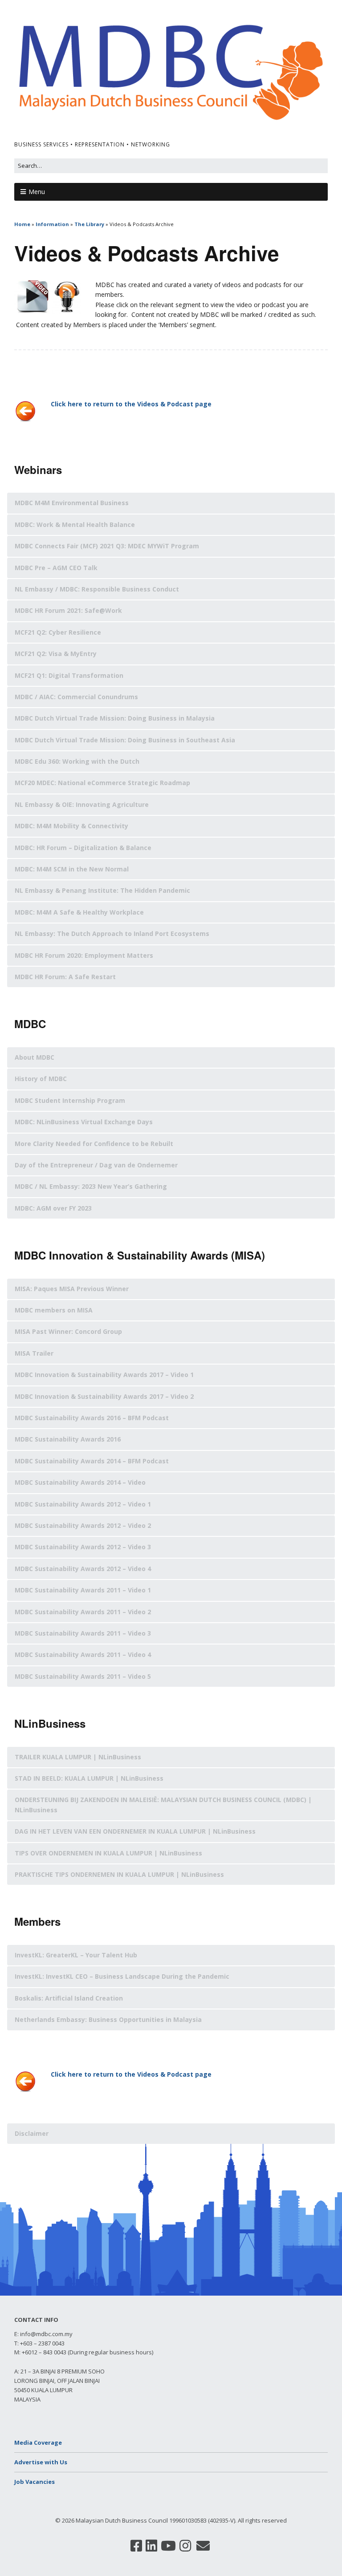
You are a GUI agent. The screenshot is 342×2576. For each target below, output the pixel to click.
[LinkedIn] (151, 2546)
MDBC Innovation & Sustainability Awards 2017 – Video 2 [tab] (104, 1396)
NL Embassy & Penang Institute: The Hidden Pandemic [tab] (102, 890)
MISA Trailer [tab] (34, 1353)
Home (22, 224)
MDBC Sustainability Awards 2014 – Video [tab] (80, 1482)
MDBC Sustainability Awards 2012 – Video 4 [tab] (83, 1569)
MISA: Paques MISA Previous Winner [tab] (72, 1289)
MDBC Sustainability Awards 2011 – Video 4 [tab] (83, 1655)
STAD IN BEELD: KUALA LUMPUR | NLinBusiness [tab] (89, 1778)
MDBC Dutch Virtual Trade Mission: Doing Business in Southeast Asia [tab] (125, 740)
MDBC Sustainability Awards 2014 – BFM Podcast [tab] (92, 1461)
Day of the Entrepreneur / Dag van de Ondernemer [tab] (96, 1165)
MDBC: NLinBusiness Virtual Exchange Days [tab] (84, 1122)
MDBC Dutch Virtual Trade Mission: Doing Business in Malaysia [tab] (115, 718)
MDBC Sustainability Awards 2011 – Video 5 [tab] (83, 1676)
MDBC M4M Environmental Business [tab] (72, 503)
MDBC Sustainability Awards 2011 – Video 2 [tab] (83, 1612)
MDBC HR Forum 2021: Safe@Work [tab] (68, 610)
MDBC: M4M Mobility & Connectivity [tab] (71, 826)
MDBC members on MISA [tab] (54, 1310)
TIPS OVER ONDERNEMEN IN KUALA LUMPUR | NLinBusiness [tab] (108, 1853)
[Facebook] (136, 2546)
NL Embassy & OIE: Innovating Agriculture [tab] (82, 804)
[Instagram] (185, 2546)
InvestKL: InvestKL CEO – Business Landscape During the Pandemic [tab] (122, 1976)
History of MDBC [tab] (41, 1079)
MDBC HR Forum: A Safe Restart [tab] (65, 977)
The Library (89, 224)
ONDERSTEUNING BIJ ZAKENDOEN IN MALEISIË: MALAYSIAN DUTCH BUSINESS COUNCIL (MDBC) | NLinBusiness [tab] (163, 1804)
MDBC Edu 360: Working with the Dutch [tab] (77, 761)
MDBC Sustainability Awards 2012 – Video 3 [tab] (83, 1547)
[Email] (203, 2546)
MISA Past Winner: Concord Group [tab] (68, 1331)
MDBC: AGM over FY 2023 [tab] (53, 1208)
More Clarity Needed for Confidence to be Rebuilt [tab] (94, 1144)
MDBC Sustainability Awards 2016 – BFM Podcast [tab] (92, 1418)
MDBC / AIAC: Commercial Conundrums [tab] (76, 697)
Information (52, 224)
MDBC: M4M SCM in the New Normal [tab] (72, 869)
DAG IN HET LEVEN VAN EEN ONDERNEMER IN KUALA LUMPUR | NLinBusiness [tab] (135, 1831)
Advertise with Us (41, 2462)
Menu (37, 192)
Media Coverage (38, 2442)
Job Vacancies (35, 2482)
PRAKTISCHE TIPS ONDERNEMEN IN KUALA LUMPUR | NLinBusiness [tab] (119, 1874)
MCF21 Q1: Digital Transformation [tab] (69, 675)
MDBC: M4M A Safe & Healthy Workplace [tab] (79, 912)
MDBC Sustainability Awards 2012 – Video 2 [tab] (83, 1525)
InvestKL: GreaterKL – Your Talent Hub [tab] (76, 1955)
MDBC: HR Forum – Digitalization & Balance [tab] (83, 848)
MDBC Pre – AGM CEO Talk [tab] (56, 568)
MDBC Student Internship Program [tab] (70, 1100)
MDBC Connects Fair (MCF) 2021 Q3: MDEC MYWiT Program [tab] (107, 546)
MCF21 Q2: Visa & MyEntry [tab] (56, 654)
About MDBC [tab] (35, 1057)
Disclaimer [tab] (32, 2133)
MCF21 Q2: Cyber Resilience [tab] (58, 632)
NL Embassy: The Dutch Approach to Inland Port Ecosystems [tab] (112, 934)
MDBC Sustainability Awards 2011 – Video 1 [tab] (83, 1590)
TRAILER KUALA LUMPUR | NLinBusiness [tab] (78, 1757)
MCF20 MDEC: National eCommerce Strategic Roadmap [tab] (102, 783)
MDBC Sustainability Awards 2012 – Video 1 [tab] (83, 1504)
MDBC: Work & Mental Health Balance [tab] (75, 525)
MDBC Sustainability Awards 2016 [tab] (68, 1439)
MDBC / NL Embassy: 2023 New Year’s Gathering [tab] (91, 1186)
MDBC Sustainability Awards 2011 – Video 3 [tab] (83, 1633)
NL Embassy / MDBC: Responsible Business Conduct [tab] (97, 589)
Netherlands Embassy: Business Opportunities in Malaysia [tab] (108, 2019)
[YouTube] (168, 2546)
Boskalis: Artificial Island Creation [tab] (69, 1998)
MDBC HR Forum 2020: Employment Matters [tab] (84, 955)
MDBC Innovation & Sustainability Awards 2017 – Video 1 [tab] (104, 1375)
